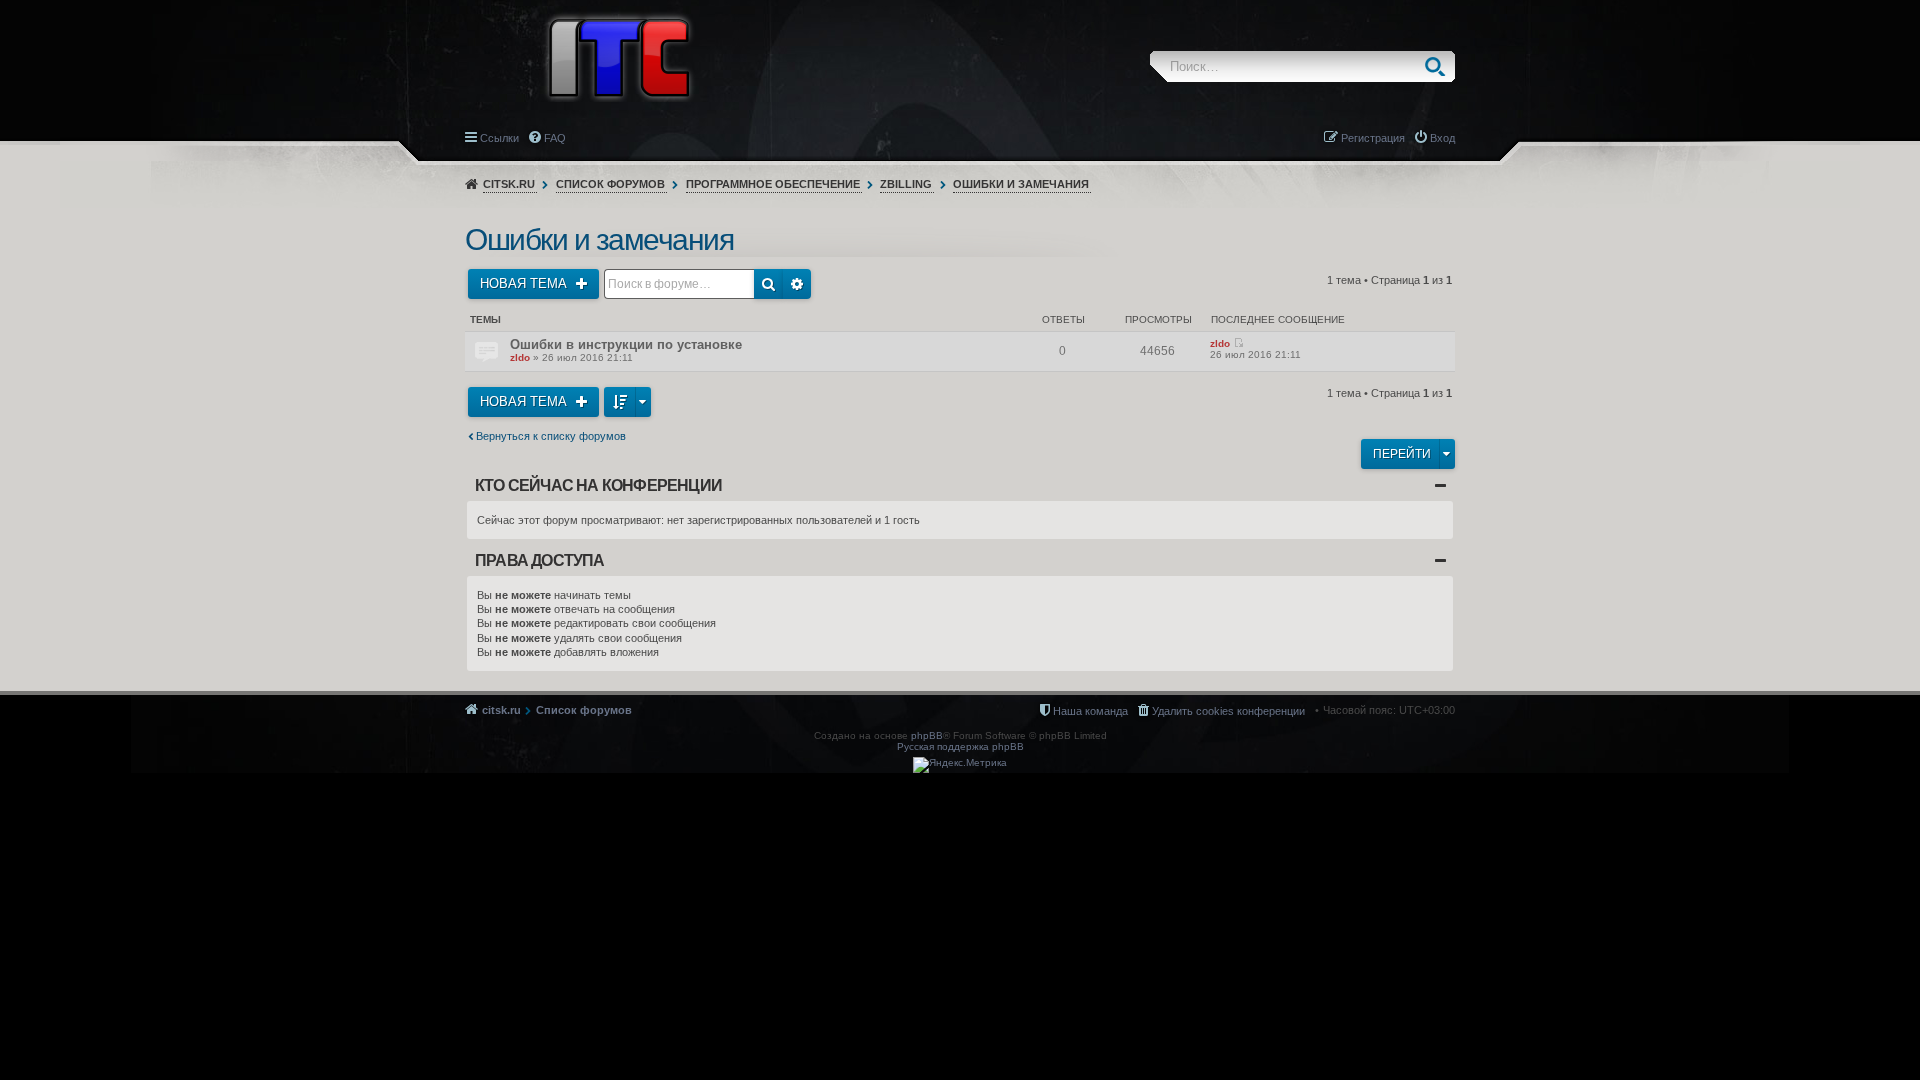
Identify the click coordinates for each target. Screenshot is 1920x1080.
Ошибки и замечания (1021, 184)
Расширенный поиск (797, 284)
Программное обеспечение (773, 184)
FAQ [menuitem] (555, 138)
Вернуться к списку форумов (551, 436)
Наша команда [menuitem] (1090, 711)
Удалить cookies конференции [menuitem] (1228, 711)
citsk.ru (509, 184)
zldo (520, 357)
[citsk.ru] (619, 56)
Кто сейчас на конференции (598, 485)
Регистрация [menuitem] (1373, 138)
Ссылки (499, 138)
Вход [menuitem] (1442, 138)
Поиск (1439, 66)
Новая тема (525, 283)
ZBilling (906, 184)
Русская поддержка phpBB (960, 746)
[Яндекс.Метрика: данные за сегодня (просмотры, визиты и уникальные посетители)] (960, 765)
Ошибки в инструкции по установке (626, 344)
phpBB (927, 735)
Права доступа (540, 560)
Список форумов (610, 184)
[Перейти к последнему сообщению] (1238, 343)
